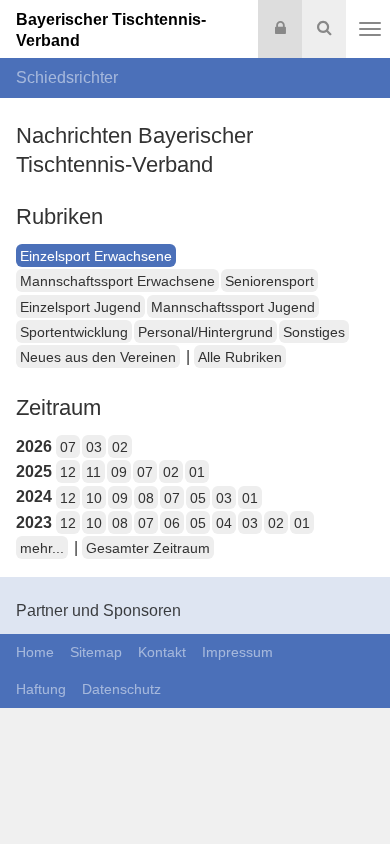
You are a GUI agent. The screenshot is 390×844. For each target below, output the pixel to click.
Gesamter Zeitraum (148, 548)
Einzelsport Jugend (80, 307)
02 (120, 447)
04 (224, 523)
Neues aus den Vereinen (98, 357)
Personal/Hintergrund (205, 332)
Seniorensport (269, 281)
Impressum (237, 652)
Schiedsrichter (67, 77)
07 (68, 447)
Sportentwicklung (74, 332)
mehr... (42, 548)
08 (146, 498)
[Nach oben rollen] (350, 788)
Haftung (41, 689)
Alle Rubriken (240, 357)
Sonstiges (314, 332)
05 (198, 498)
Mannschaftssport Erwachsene (117, 281)
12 (68, 472)
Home (35, 652)
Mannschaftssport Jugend (233, 307)
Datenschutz (121, 689)
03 (94, 447)
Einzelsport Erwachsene (96, 256)
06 (172, 523)
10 (94, 498)
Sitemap (96, 652)
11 (93, 472)
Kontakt (162, 652)
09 (119, 472)
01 (197, 472)
